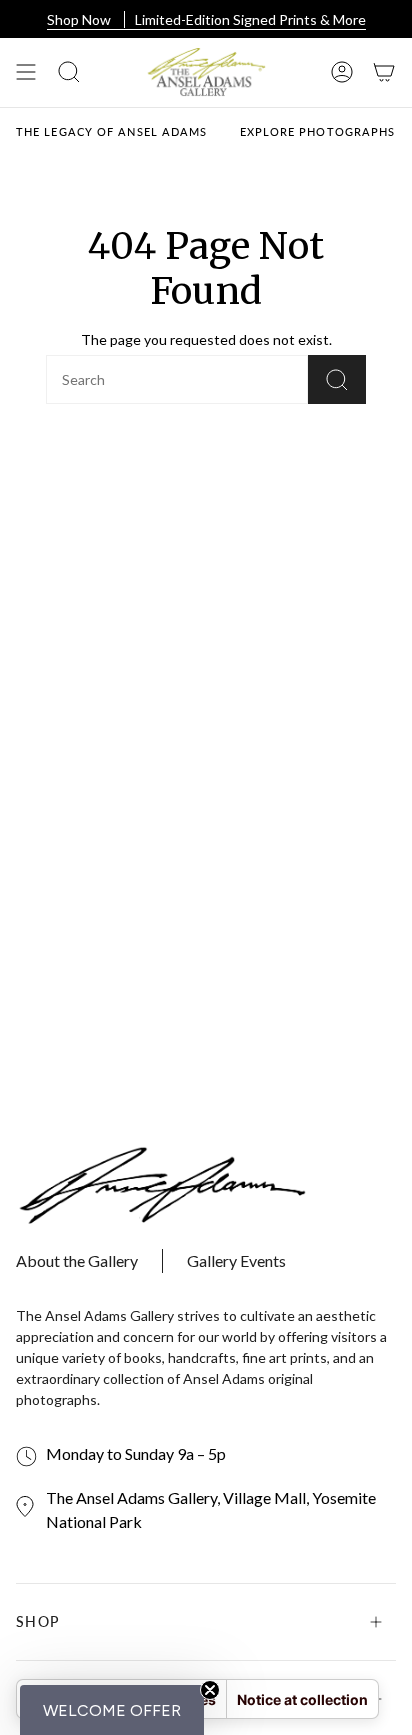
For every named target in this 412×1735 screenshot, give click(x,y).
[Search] (337, 379)
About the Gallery (77, 1260)
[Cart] (384, 72)
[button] (112, 1710)
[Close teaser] (210, 1690)
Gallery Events (236, 1260)
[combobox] (145, 379)
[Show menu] (26, 72)
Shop (38, 1621)
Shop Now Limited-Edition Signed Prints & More (206, 20)
